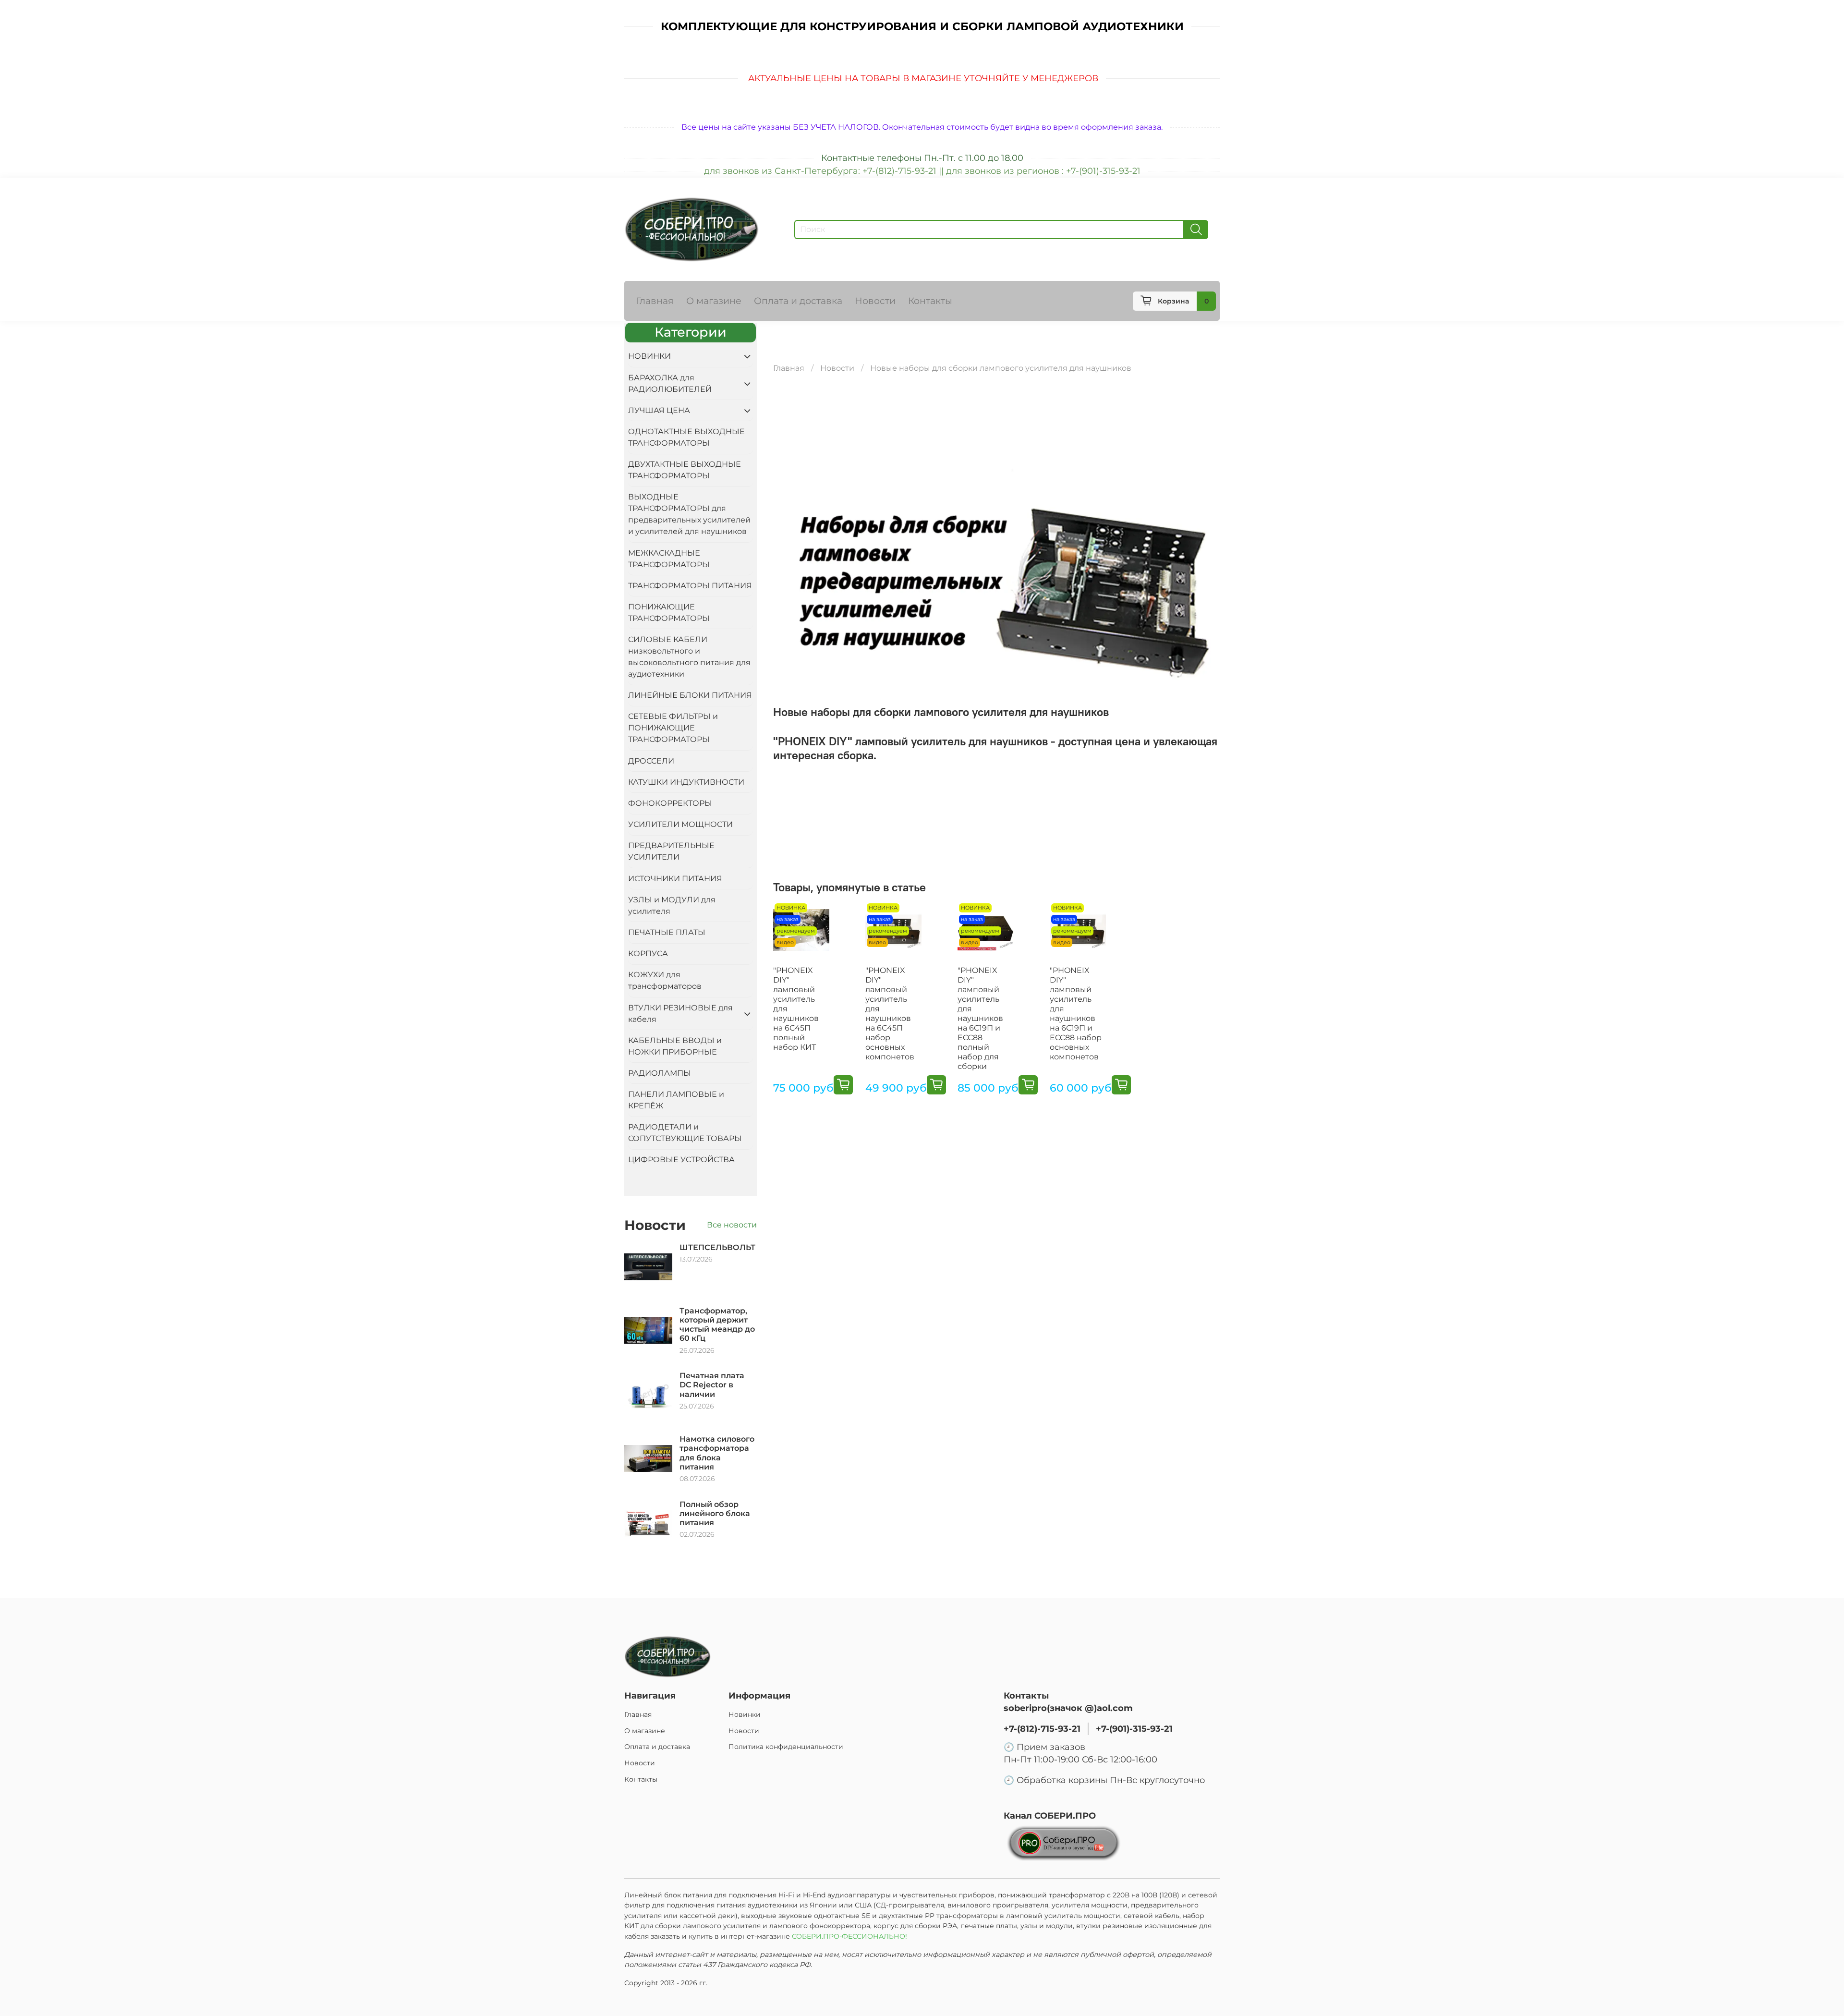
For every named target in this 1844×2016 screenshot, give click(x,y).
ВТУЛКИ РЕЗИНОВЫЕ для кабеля (680, 1014)
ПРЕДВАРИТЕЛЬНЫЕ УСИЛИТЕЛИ (671, 851)
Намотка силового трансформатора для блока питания (717, 1453)
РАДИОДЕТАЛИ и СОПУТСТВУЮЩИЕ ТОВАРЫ (685, 1133)
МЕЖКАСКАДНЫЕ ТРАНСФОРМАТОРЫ (669, 559)
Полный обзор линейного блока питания (715, 1513)
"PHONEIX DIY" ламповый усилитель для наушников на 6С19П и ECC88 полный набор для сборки (980, 1018)
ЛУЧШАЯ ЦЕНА (659, 410)
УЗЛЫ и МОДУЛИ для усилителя (672, 905)
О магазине (714, 301)
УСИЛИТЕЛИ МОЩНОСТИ (680, 824)
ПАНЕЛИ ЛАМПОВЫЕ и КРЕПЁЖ (676, 1100)
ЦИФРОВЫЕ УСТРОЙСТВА (681, 1160)
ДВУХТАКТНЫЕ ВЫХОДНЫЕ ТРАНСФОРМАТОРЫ (685, 470)
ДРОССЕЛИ (651, 761)
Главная (655, 301)
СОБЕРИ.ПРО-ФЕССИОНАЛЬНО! (850, 1936)
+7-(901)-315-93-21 (1134, 1729)
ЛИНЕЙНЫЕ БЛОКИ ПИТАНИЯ (690, 695)
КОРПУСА (648, 953)
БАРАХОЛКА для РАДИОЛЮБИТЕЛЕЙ (670, 383)
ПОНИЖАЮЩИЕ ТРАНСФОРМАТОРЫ (669, 613)
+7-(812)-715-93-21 (1042, 1729)
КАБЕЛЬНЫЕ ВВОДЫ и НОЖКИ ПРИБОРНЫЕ (675, 1046)
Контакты (930, 301)
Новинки (745, 1714)
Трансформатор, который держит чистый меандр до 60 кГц (717, 1325)
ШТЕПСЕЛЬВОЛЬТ (717, 1247)
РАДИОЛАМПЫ (660, 1073)
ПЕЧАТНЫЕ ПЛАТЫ (667, 932)
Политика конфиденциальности (786, 1747)
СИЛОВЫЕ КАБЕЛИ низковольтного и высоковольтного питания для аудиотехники (689, 657)
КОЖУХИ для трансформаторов (665, 980)
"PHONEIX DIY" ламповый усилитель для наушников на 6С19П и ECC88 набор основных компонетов (1076, 1014)
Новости (875, 301)
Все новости (732, 1225)
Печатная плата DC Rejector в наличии (712, 1385)
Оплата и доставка (798, 301)
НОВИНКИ (649, 356)
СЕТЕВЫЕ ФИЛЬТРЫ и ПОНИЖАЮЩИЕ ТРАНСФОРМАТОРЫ (673, 728)
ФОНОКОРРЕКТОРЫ (670, 803)
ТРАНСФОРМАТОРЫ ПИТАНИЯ (690, 586)
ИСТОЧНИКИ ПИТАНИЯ (675, 879)
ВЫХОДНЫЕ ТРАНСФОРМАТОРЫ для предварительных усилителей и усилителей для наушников (689, 514)
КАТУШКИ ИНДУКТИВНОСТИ (686, 782)
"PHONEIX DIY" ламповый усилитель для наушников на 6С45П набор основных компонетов (890, 1014)
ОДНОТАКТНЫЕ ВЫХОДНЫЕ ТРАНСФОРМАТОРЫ (686, 437)
